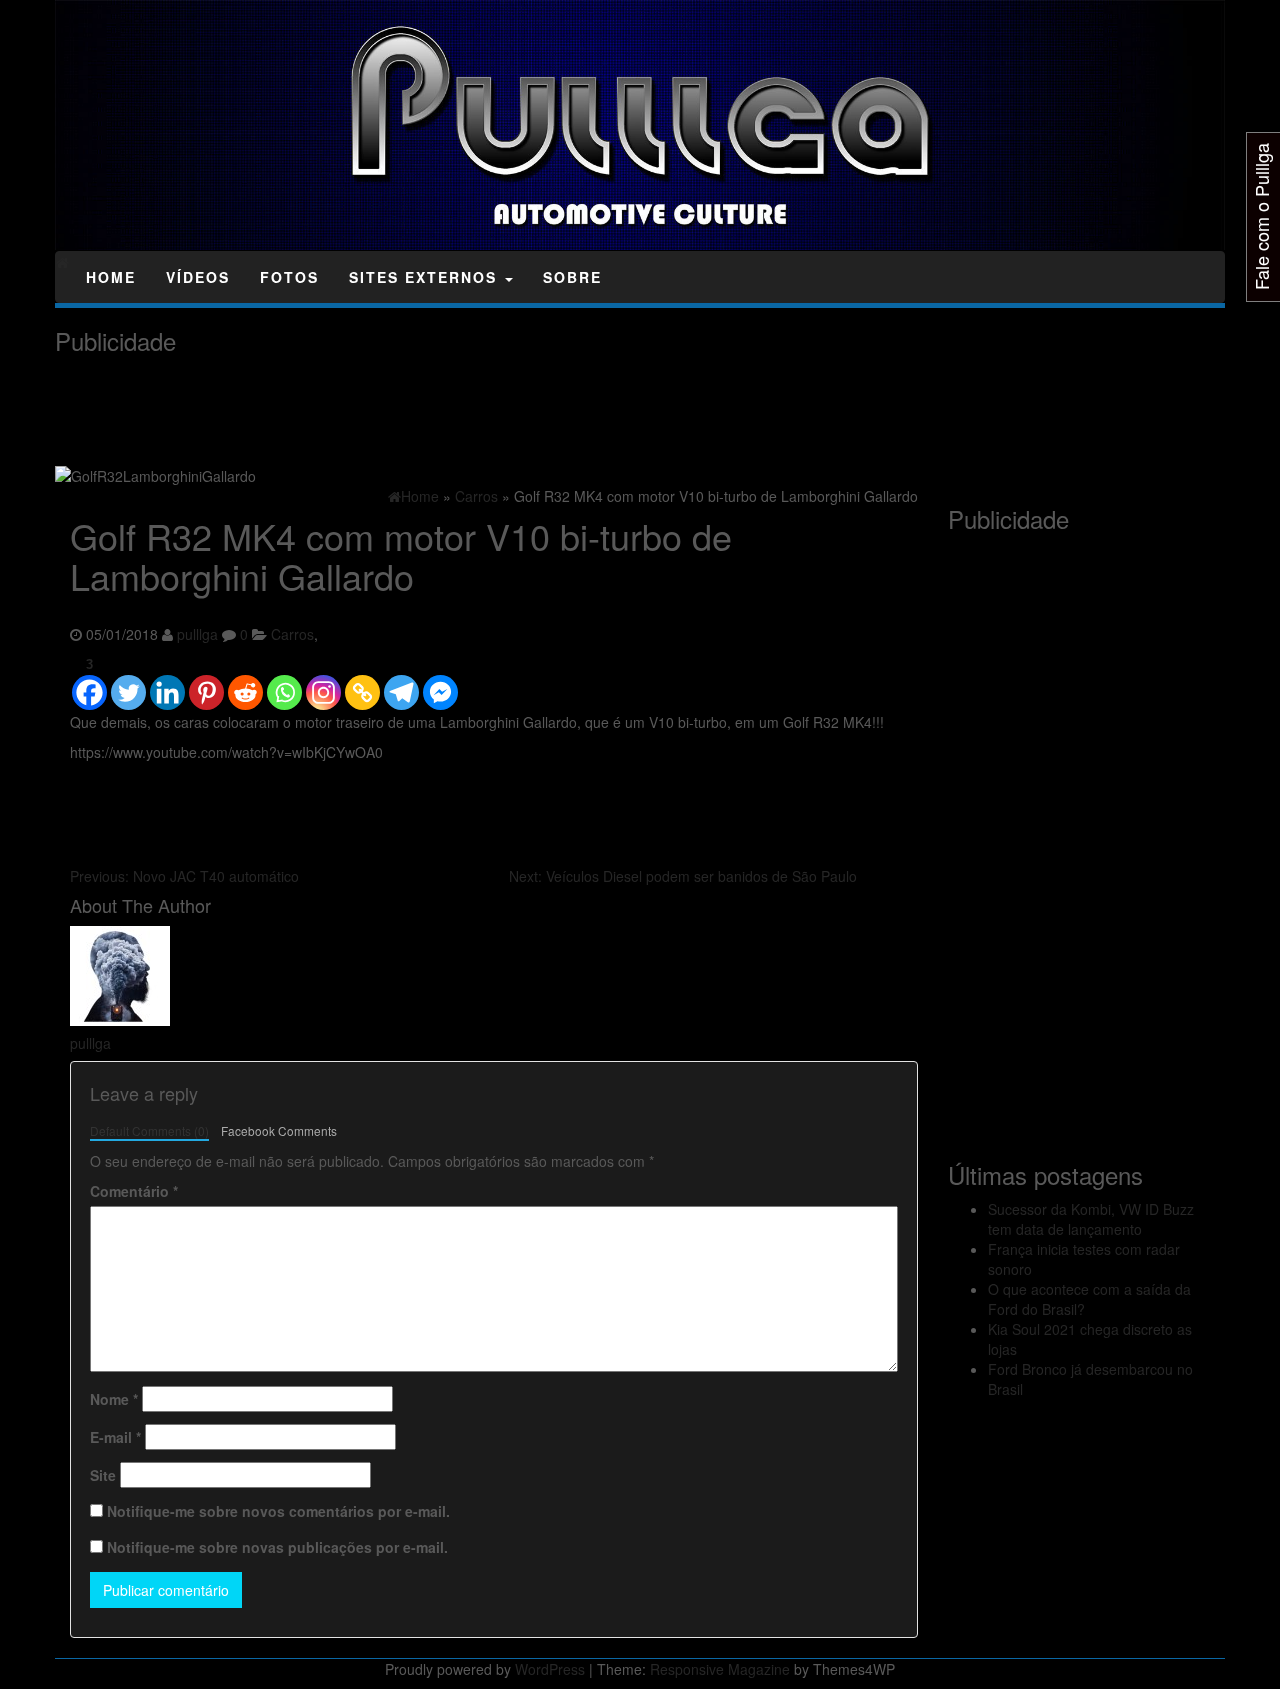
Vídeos (198, 277)
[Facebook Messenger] (440, 683)
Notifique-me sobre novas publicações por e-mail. (277, 1547)
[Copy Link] (362, 683)
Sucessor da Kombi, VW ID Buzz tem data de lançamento (1091, 1219)
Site (103, 1475)
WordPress (550, 1669)
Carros (292, 634)
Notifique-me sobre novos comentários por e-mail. (278, 1511)
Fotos (289, 277)
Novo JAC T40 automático (184, 876)
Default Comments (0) (149, 1130)
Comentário (134, 1191)
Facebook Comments (279, 1130)
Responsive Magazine (720, 1669)
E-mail (115, 1437)
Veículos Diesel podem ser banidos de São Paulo (683, 876)
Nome (114, 1399)
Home (111, 277)
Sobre (572, 277)
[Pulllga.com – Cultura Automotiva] (62, 262)
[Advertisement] (419, 410)
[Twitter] (128, 683)
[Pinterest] (206, 683)
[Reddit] (245, 683)
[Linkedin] (167, 683)
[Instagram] (323, 683)
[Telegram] (401, 683)
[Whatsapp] (284, 683)
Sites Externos (426, 277)
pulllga (197, 634)
